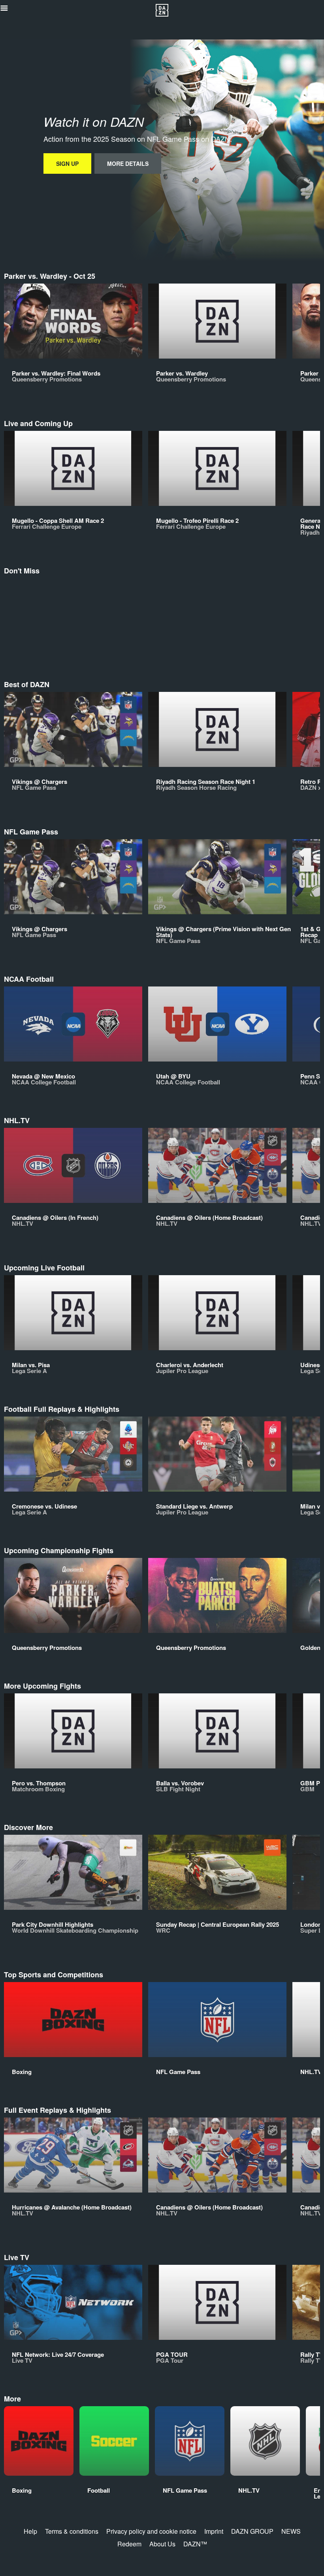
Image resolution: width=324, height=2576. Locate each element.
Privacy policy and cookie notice (151, 2531)
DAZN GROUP (252, 2531)
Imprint (214, 2531)
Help (30, 2531)
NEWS (291, 2531)
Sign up (67, 163)
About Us (162, 2544)
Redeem (129, 2544)
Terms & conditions (72, 2531)
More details (128, 163)
